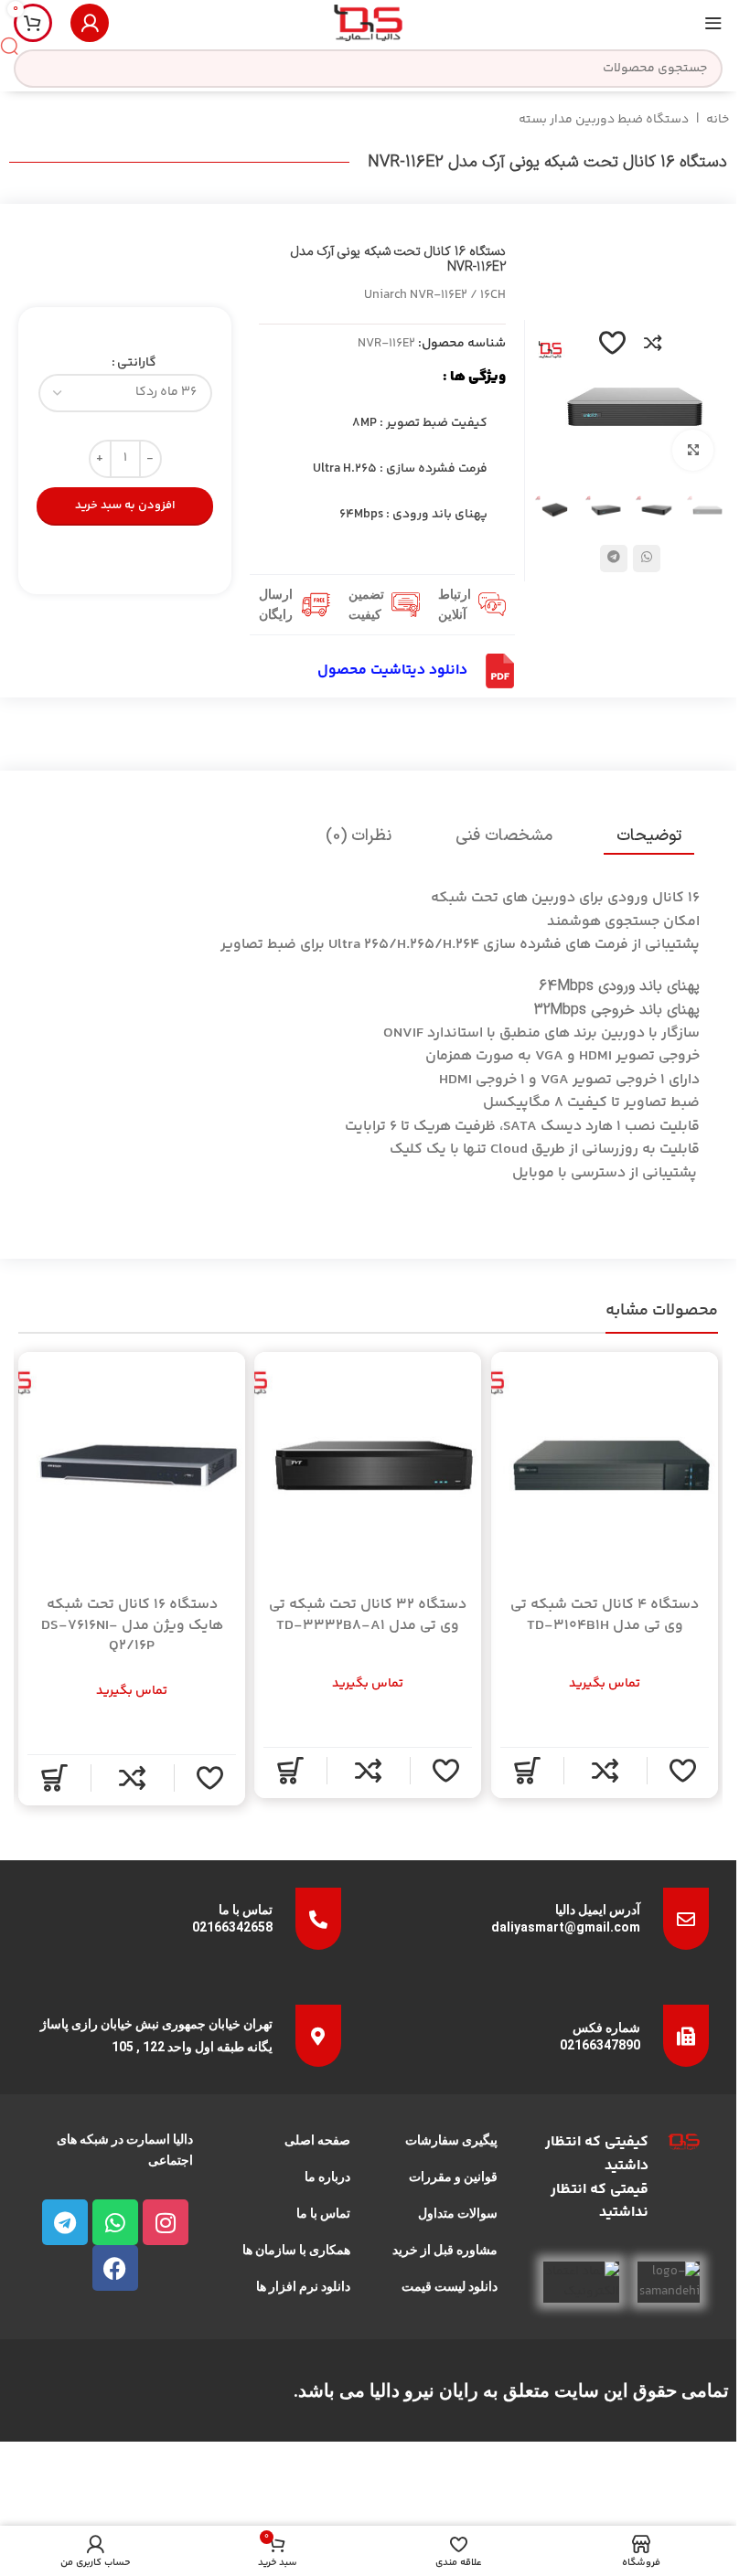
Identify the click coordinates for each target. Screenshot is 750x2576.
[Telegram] (65, 2222)
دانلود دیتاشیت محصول (392, 671)
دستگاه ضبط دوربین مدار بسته (604, 120)
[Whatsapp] (115, 2222)
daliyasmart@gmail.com (566, 1927)
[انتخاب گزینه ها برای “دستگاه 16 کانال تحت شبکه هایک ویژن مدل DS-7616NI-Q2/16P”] (54, 1778)
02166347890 (600, 2045)
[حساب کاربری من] (90, 23)
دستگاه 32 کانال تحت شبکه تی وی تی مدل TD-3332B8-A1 (369, 1615)
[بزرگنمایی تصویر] (693, 450)
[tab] (649, 836)
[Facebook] (115, 2268)
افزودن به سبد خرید (125, 506)
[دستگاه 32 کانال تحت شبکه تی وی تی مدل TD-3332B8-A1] (368, 1465)
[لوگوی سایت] (368, 23)
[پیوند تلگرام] (614, 559)
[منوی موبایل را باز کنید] (713, 23)
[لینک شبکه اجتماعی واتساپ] (647, 559)
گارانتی (137, 363)
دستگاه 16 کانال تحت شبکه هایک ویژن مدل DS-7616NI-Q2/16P (132, 1625)
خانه (718, 120)
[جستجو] (9, 46)
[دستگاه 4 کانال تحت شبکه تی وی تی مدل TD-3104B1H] (605, 1465)
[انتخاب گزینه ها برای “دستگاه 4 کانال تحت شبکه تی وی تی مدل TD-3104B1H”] (527, 1771)
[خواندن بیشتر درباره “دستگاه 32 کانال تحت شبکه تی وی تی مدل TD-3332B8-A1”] (291, 1771)
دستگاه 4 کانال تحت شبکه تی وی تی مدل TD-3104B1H (605, 1615)
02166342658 (232, 1927)
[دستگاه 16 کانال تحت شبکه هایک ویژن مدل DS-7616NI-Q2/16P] (132, 1465)
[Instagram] (166, 2222)
